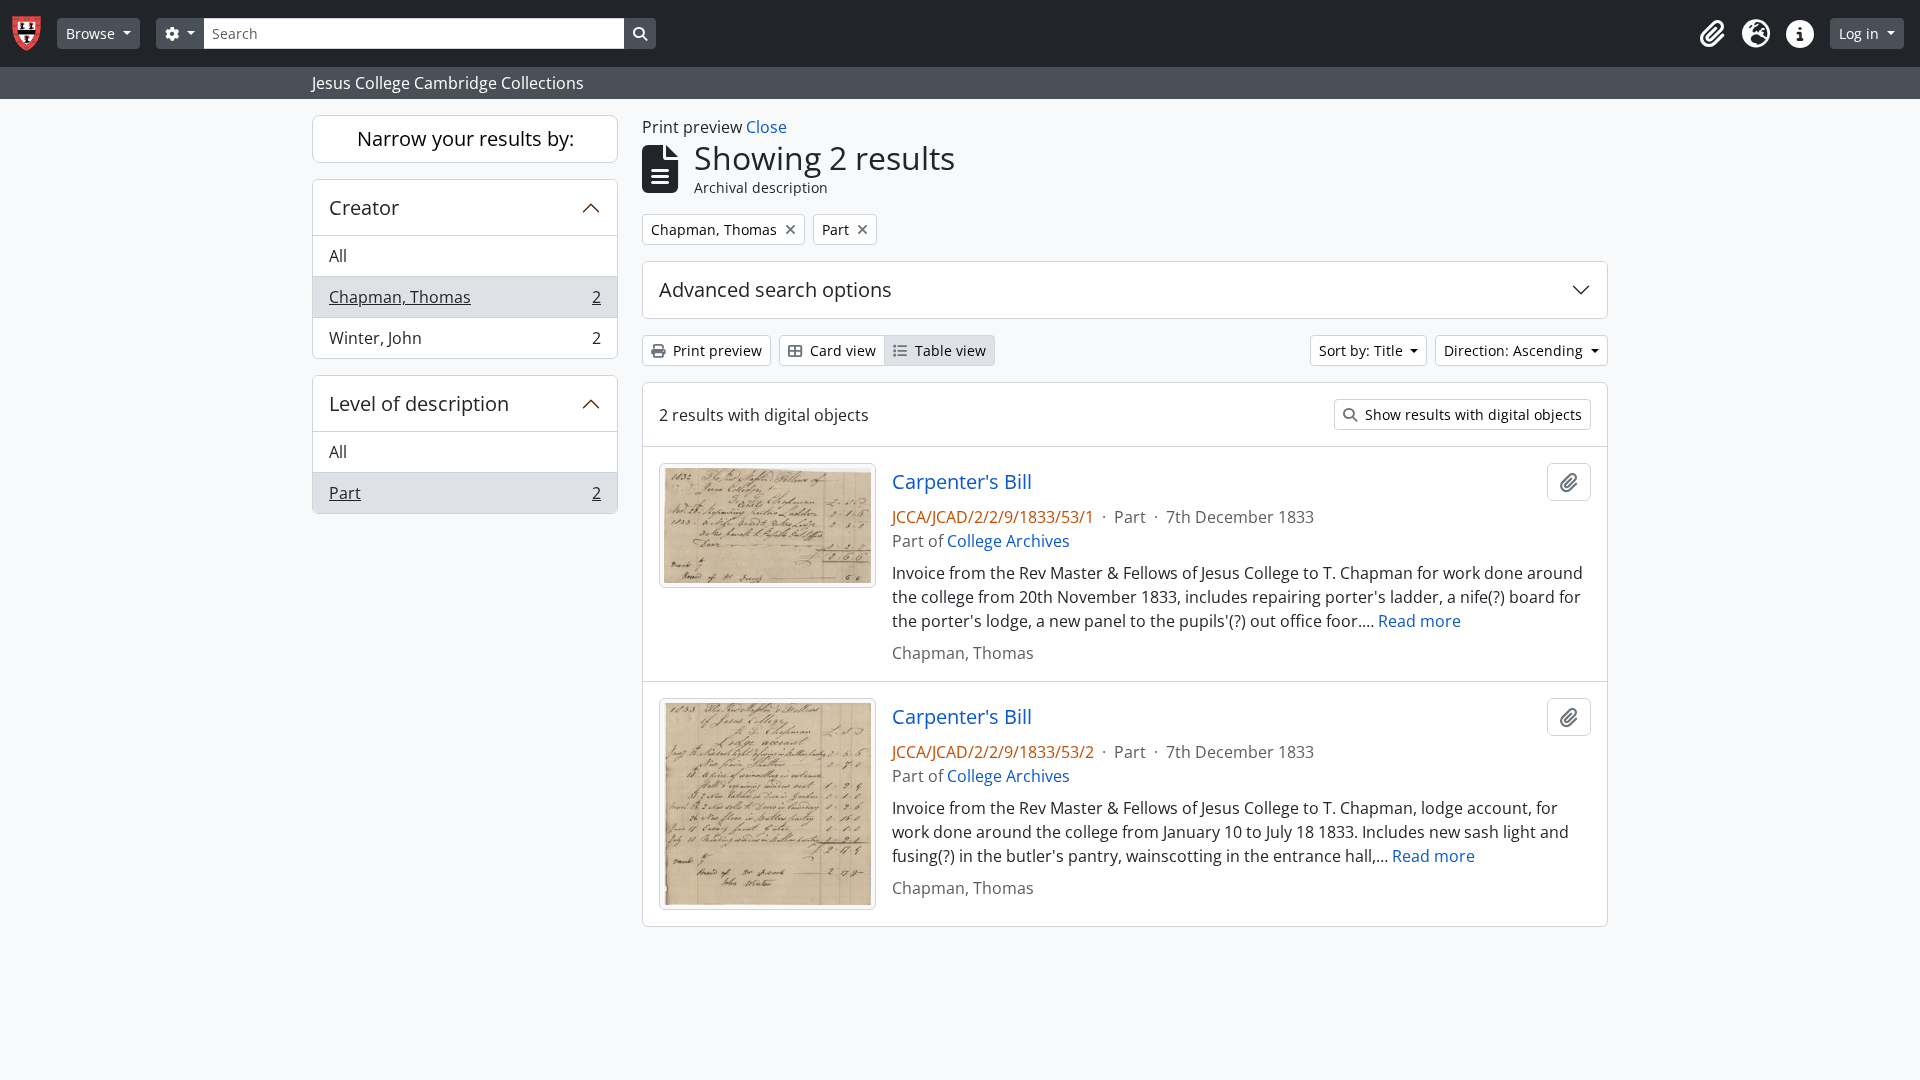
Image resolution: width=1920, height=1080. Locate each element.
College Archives (1008, 541)
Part (464, 497)
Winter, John (464, 342)
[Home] (34, 33)
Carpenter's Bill (962, 482)
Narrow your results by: (465, 138)
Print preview (715, 350)
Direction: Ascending (1515, 350)
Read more (1419, 621)
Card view (841, 350)
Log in (1861, 33)
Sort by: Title (1363, 350)
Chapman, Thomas (464, 302)
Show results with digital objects (1471, 414)
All (338, 256)
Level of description (419, 403)
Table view (948, 350)
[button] (1712, 34)
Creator (364, 207)
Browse (92, 33)
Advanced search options (775, 289)
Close (766, 127)
